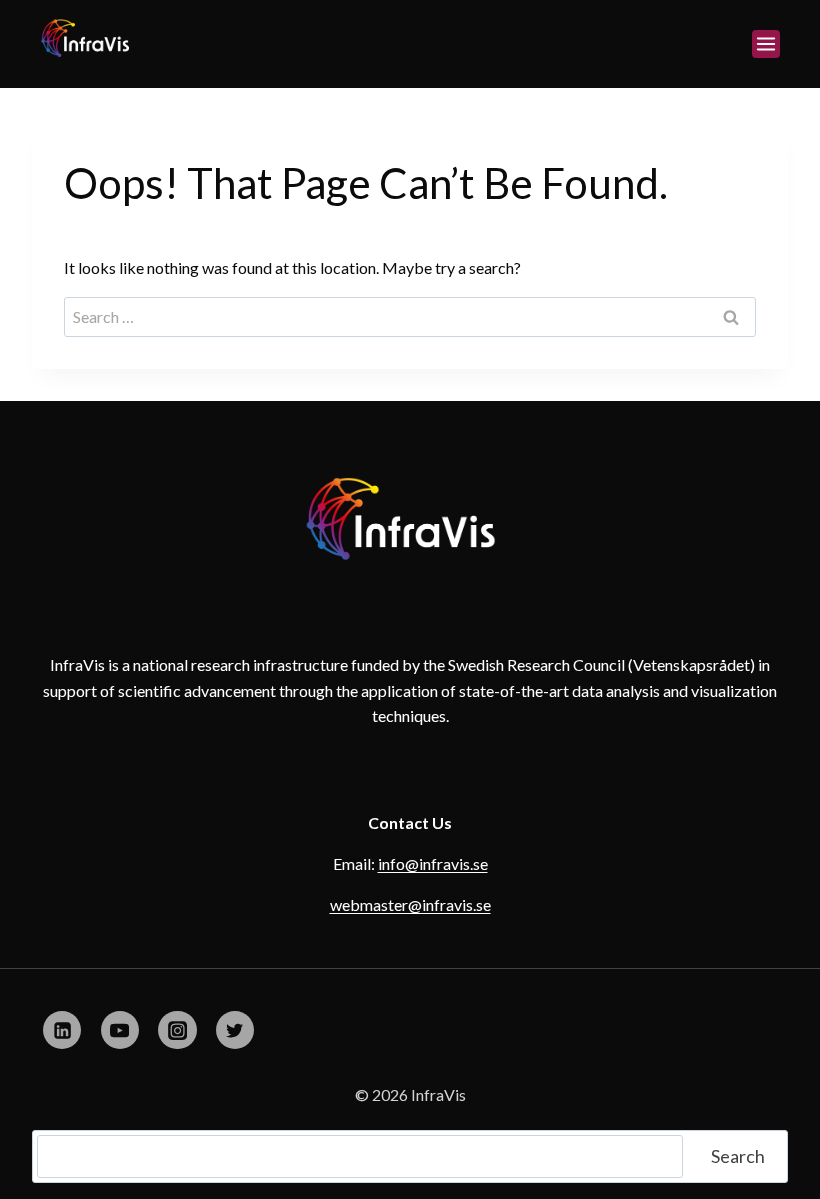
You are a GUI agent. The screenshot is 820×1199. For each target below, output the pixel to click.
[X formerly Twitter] (235, 1030)
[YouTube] (120, 1030)
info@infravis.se (433, 863)
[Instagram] (177, 1030)
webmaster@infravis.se (410, 904)
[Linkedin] (62, 1030)
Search (738, 1156)
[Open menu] (766, 44)
